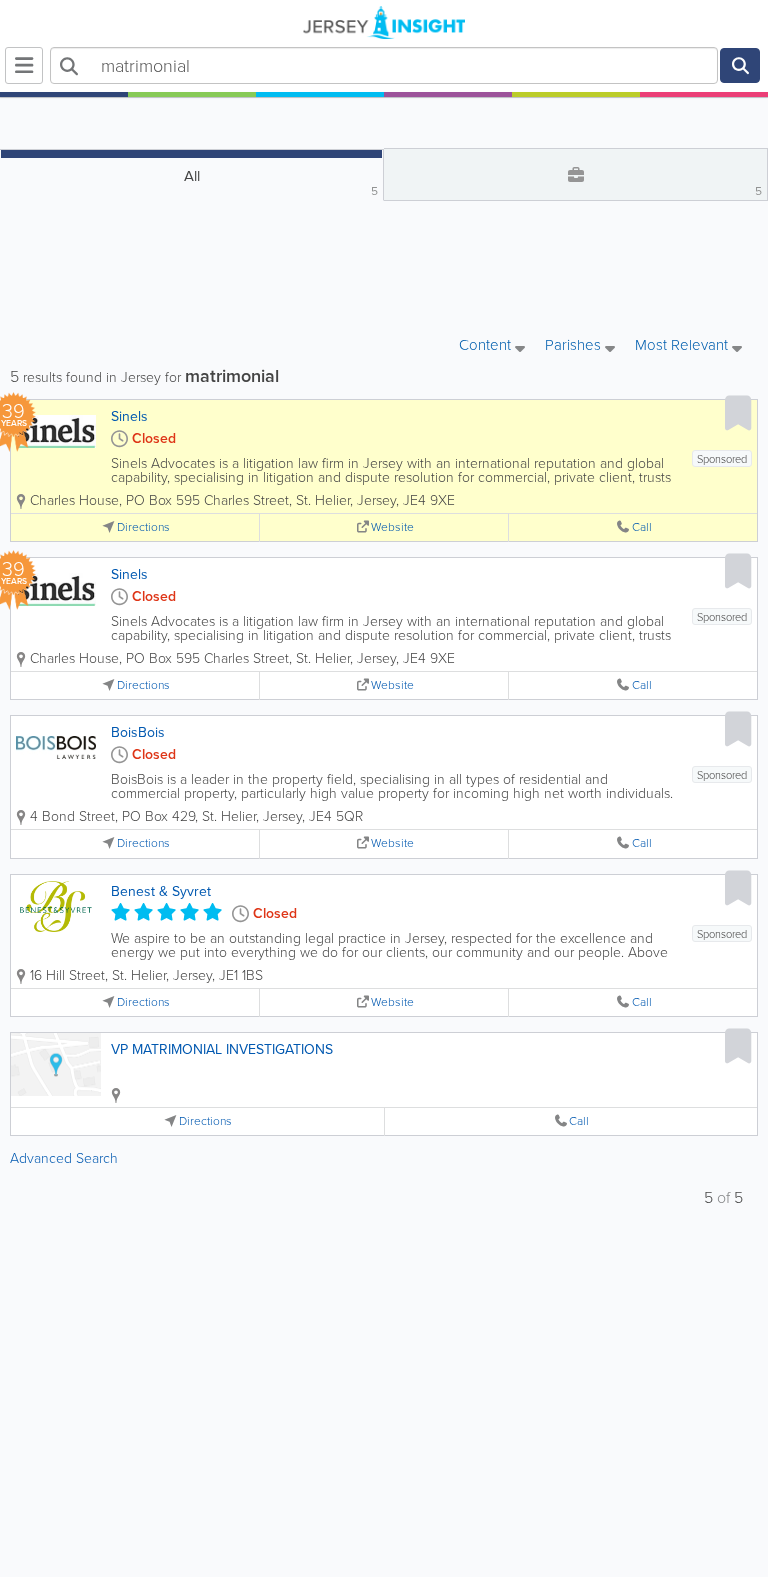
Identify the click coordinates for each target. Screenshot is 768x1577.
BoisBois (138, 732)
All (281, 182)
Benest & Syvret (161, 891)
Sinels (129, 416)
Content (487, 346)
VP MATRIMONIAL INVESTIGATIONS (222, 1049)
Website (392, 527)
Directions (143, 527)
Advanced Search (64, 1158)
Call (642, 527)
